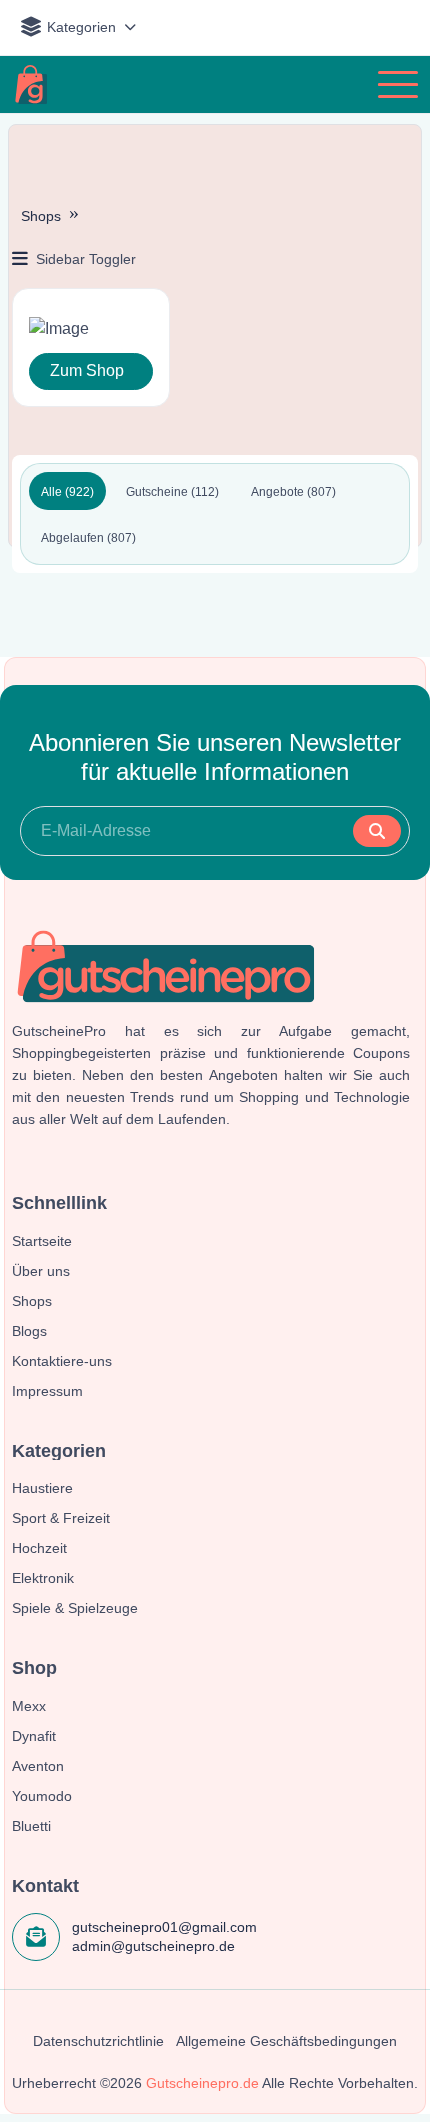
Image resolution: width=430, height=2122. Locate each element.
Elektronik (43, 1578)
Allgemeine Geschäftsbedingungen (286, 2041)
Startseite (42, 1241)
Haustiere (42, 1488)
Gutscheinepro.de (202, 2083)
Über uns (41, 1271)
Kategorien (81, 27)
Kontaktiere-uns (62, 1361)
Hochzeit (39, 1548)
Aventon (38, 1766)
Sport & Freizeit (61, 1518)
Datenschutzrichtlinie (98, 2041)
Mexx (29, 1706)
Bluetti (31, 1826)
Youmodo (42, 1796)
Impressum (47, 1391)
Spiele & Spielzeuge (75, 1608)
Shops (41, 216)
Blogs (29, 1331)
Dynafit (34, 1736)
